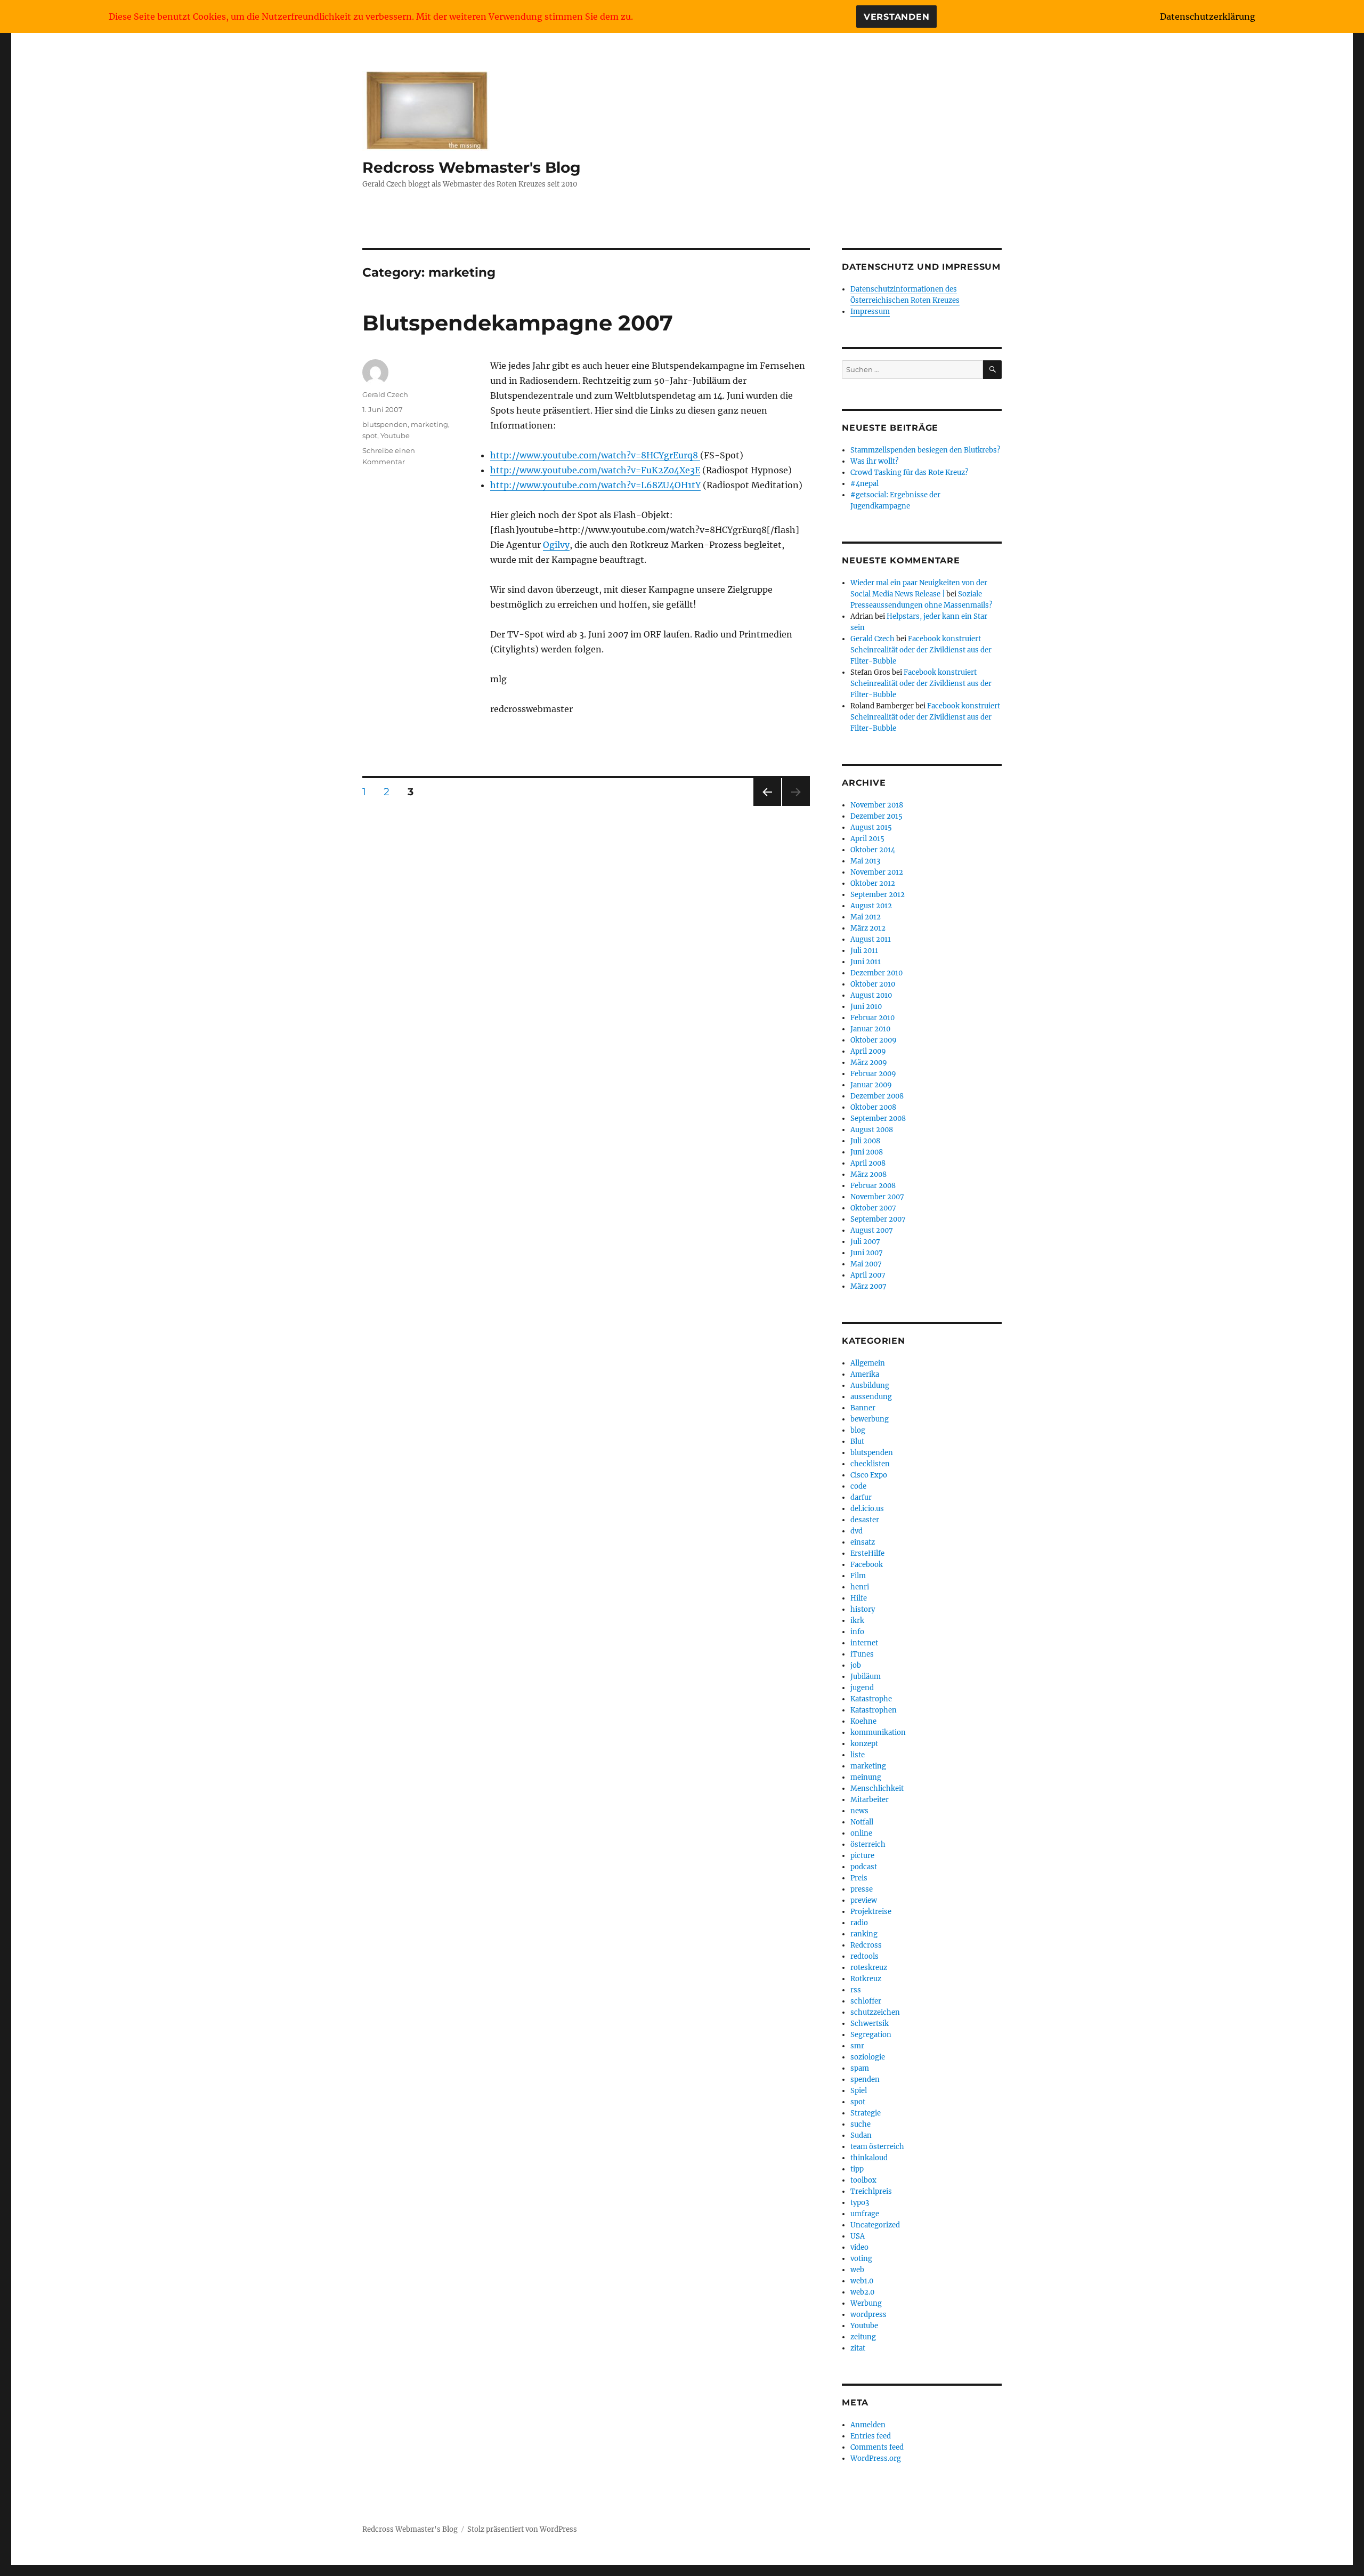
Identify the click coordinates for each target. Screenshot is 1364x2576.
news (859, 1811)
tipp (857, 2169)
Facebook (867, 1565)
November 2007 (877, 1197)
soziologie (868, 2057)
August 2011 (871, 939)
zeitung (863, 2337)
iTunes (862, 1654)
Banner (863, 1408)
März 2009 (869, 1063)
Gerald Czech (385, 394)
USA (858, 2236)
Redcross (866, 1945)
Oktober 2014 (873, 850)
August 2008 (872, 1130)
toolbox (863, 2180)
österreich (868, 1844)
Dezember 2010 (876, 973)
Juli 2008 (865, 1141)
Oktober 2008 (873, 1107)
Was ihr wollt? (874, 461)
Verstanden (897, 17)
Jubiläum (866, 1677)
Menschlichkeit (877, 1788)
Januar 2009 (871, 1085)
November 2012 (877, 872)
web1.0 (862, 2281)
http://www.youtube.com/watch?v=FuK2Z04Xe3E (595, 470)
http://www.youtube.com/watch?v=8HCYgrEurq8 (595, 455)
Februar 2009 (873, 1074)
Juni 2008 (867, 1152)
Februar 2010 (872, 1018)
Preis (859, 1878)
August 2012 (871, 906)
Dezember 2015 (876, 816)
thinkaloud (869, 2158)
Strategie (866, 2113)
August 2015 (871, 827)
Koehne (863, 1721)
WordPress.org (876, 2458)
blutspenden (385, 424)
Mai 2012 (866, 917)
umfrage (865, 2214)
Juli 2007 (865, 1242)
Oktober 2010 (873, 984)
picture (862, 1856)
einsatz (863, 1542)
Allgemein (868, 1363)
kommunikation (878, 1733)
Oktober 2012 (873, 883)
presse (862, 1889)
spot (370, 435)
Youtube (395, 435)
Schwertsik (870, 2024)
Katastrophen (874, 1710)
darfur (861, 1497)
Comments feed (877, 2447)
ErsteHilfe (867, 1553)
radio (859, 1923)
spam (860, 2068)
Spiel (859, 2091)
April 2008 (868, 1163)
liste (858, 1755)
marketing (429, 424)
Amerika (865, 1374)
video (859, 2247)
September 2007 (878, 1219)
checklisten (870, 1464)
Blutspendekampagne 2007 (518, 323)
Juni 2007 (867, 1253)
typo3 (860, 2203)
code (858, 1486)
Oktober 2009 (874, 1040)
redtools (864, 1956)
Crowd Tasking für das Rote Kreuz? (909, 473)
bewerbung (870, 1419)
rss (856, 1990)
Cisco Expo (869, 1475)
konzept (864, 1744)
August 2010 (871, 995)
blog (858, 1430)
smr (857, 2046)
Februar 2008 (873, 1186)
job (856, 1665)
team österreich (877, 2147)
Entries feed (871, 2436)
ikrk (857, 1621)
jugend (862, 1688)
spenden (865, 2080)
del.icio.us (867, 1509)
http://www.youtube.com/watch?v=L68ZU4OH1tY (595, 485)
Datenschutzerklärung (1208, 17)
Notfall (862, 1822)
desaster (865, 1520)
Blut (857, 1442)
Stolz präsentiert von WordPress (522, 2529)
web (857, 2270)
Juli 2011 (864, 951)
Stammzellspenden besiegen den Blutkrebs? (925, 450)
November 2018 (877, 805)
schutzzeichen (875, 2012)
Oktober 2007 (873, 1208)
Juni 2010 (866, 1007)
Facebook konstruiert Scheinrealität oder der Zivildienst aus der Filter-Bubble (921, 650)
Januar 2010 (870, 1029)
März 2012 (868, 928)
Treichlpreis (871, 2191)
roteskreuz (869, 1968)
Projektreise (871, 1912)
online (861, 1833)
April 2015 (867, 839)
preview (864, 1900)
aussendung (871, 1397)
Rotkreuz (866, 1979)
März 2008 (868, 1174)
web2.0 (862, 2292)
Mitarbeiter (870, 1800)
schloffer (866, 2001)
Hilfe (859, 1598)
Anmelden (868, 2425)
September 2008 (878, 1119)
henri (860, 1587)
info (857, 1632)
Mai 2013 (865, 861)
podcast (864, 1867)
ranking (864, 1934)
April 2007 (868, 1275)
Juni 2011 (866, 962)
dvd (856, 1531)
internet (864, 1643)
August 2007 (872, 1230)
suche (860, 2124)
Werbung (866, 2303)
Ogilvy (556, 545)
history (863, 1609)
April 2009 (868, 1051)
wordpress (868, 2315)
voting (861, 2259)
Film (858, 1576)
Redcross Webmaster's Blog (472, 167)
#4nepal (864, 484)
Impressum (870, 312)
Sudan (861, 2135)
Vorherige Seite (766, 806)
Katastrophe (871, 1699)
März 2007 (868, 1286)
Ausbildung (870, 1386)
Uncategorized (875, 2225)
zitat (858, 2348)
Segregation (871, 2035)
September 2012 (878, 895)
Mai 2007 (866, 1264)
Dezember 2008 (877, 1096)
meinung (866, 1777)
